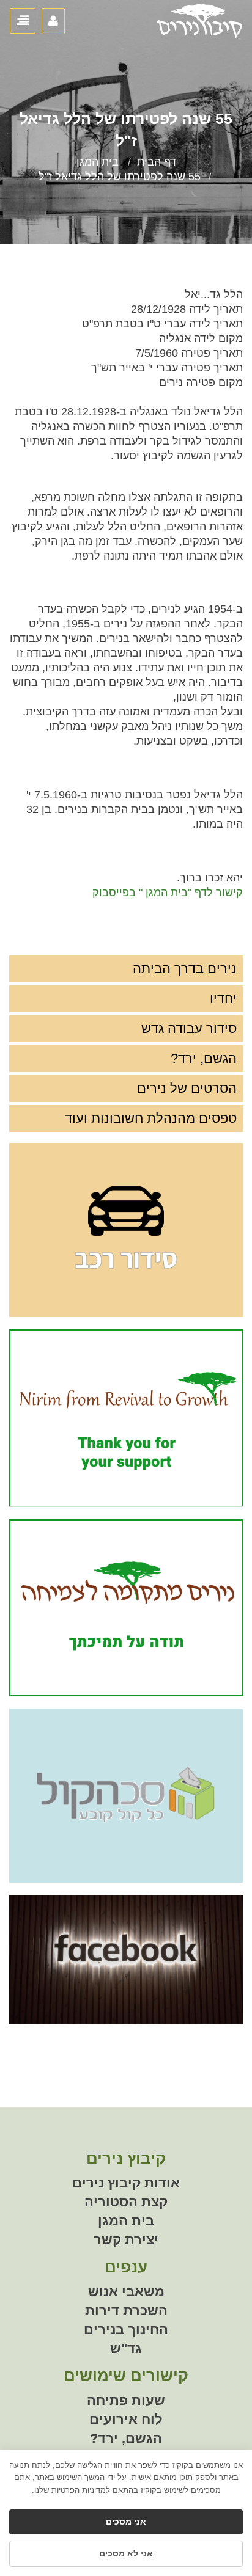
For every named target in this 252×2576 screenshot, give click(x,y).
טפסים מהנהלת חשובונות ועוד (151, 1118)
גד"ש (126, 2348)
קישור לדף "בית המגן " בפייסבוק (168, 892)
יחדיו (223, 998)
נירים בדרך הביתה (185, 969)
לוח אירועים (126, 2419)
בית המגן (98, 162)
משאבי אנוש (126, 2292)
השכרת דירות (126, 2311)
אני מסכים (126, 2522)
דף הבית (157, 162)
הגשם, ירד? (204, 1058)
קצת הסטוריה (126, 2202)
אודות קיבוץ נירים (126, 2183)
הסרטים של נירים (187, 1088)
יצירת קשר (126, 2240)
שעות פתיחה (126, 2400)
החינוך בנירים (126, 2330)
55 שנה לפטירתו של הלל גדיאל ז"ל (120, 177)
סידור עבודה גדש (189, 1028)
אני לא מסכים (126, 2553)
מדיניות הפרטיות (79, 2490)
